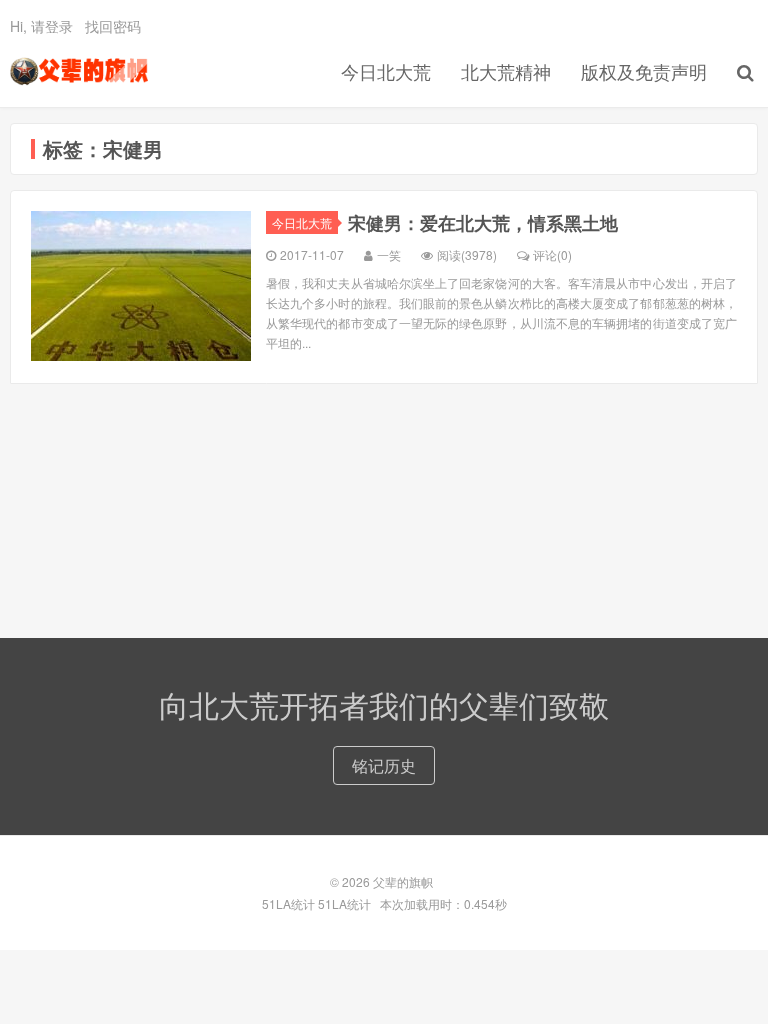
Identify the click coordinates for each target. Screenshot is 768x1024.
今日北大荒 (386, 71)
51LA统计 (288, 903)
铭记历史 (384, 765)
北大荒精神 (506, 71)
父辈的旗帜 (79, 71)
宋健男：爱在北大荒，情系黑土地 (483, 223)
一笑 (389, 254)
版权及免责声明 (644, 71)
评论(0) (552, 254)
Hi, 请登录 (41, 26)
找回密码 (113, 26)
